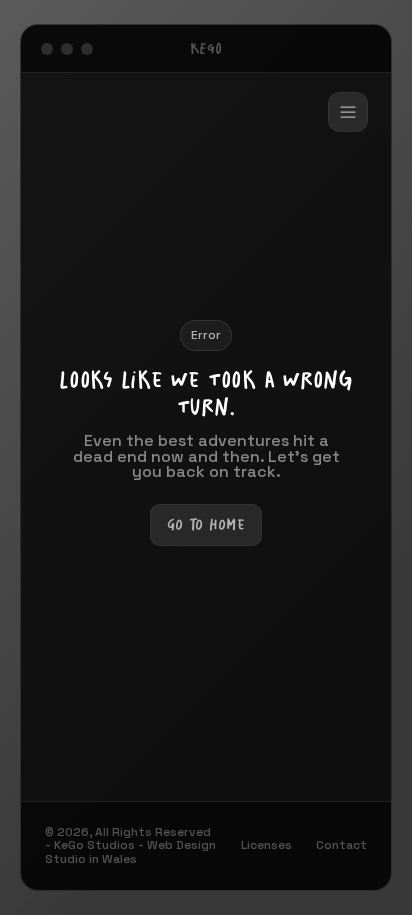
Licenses (266, 845)
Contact (341, 845)
